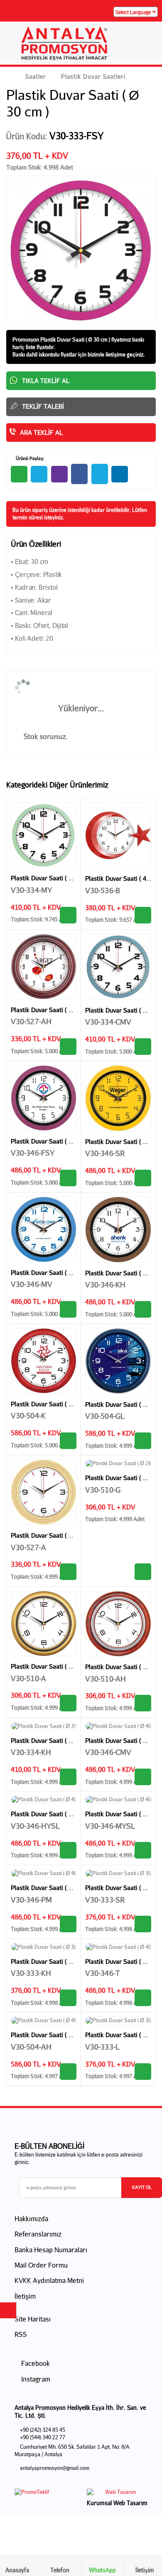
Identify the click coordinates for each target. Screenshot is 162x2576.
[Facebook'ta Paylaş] (79, 474)
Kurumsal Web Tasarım (117, 2503)
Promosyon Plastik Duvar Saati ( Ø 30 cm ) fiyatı (67, 339)
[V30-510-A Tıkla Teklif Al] (68, 1703)
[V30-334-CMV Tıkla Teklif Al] (143, 1047)
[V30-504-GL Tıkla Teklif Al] (143, 1441)
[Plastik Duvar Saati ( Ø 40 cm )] (44, 1098)
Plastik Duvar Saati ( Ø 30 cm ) (53, 1961)
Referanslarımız (38, 2234)
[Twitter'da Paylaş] (100, 474)
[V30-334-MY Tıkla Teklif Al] (68, 915)
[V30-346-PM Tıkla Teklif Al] (68, 1924)
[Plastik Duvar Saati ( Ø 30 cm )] (118, 1873)
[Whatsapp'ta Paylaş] (19, 474)
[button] (146, 46)
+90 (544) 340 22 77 (43, 2437)
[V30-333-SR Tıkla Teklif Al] (143, 1924)
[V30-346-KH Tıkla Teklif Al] (143, 1309)
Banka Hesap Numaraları (51, 2250)
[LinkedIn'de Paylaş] (120, 474)
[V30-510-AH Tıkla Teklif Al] (143, 1703)
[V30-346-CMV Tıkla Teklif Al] (143, 1777)
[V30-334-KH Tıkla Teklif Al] (68, 1777)
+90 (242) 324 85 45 (43, 2430)
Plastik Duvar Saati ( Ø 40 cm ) (53, 1141)
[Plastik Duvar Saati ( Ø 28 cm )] (118, 1464)
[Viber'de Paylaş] (59, 474)
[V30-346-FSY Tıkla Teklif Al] (68, 1178)
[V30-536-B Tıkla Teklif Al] (143, 915)
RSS (21, 2334)
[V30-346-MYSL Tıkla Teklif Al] (143, 1850)
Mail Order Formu (41, 2265)
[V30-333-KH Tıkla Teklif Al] (68, 1998)
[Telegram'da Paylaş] (39, 474)
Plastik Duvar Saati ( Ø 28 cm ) (53, 1666)
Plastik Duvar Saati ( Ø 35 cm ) (53, 878)
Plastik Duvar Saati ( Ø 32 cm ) (53, 1010)
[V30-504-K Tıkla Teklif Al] (68, 1441)
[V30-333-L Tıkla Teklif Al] (143, 2072)
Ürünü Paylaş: (29, 458)
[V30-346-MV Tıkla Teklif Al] (68, 1309)
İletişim (25, 2296)
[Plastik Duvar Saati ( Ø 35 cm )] (44, 835)
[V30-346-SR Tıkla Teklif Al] (143, 1178)
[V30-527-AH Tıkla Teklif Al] (68, 1047)
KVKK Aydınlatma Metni (49, 2280)
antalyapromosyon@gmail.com (55, 2468)
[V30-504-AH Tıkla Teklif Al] (68, 2072)
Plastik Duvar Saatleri (93, 76)
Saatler (36, 76)
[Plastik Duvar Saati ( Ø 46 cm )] (44, 1361)
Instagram (35, 2379)
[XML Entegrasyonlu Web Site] (46, 2494)
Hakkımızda (31, 2219)
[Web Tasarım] (117, 2494)
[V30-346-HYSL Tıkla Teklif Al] (68, 1850)
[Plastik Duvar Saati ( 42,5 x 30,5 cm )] (118, 835)
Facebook (35, 2363)
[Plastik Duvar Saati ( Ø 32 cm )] (44, 967)
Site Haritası (33, 2319)
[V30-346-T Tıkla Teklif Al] (143, 1998)
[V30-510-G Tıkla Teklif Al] (143, 1572)
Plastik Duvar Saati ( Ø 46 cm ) (53, 1404)
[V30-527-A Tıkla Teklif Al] (68, 1572)
